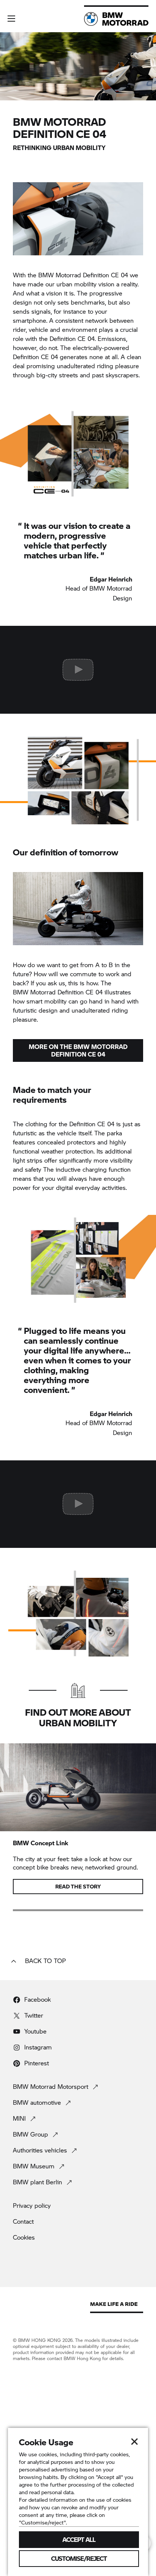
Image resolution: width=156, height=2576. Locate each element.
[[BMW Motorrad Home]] (116, 19)
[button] (11, 19)
